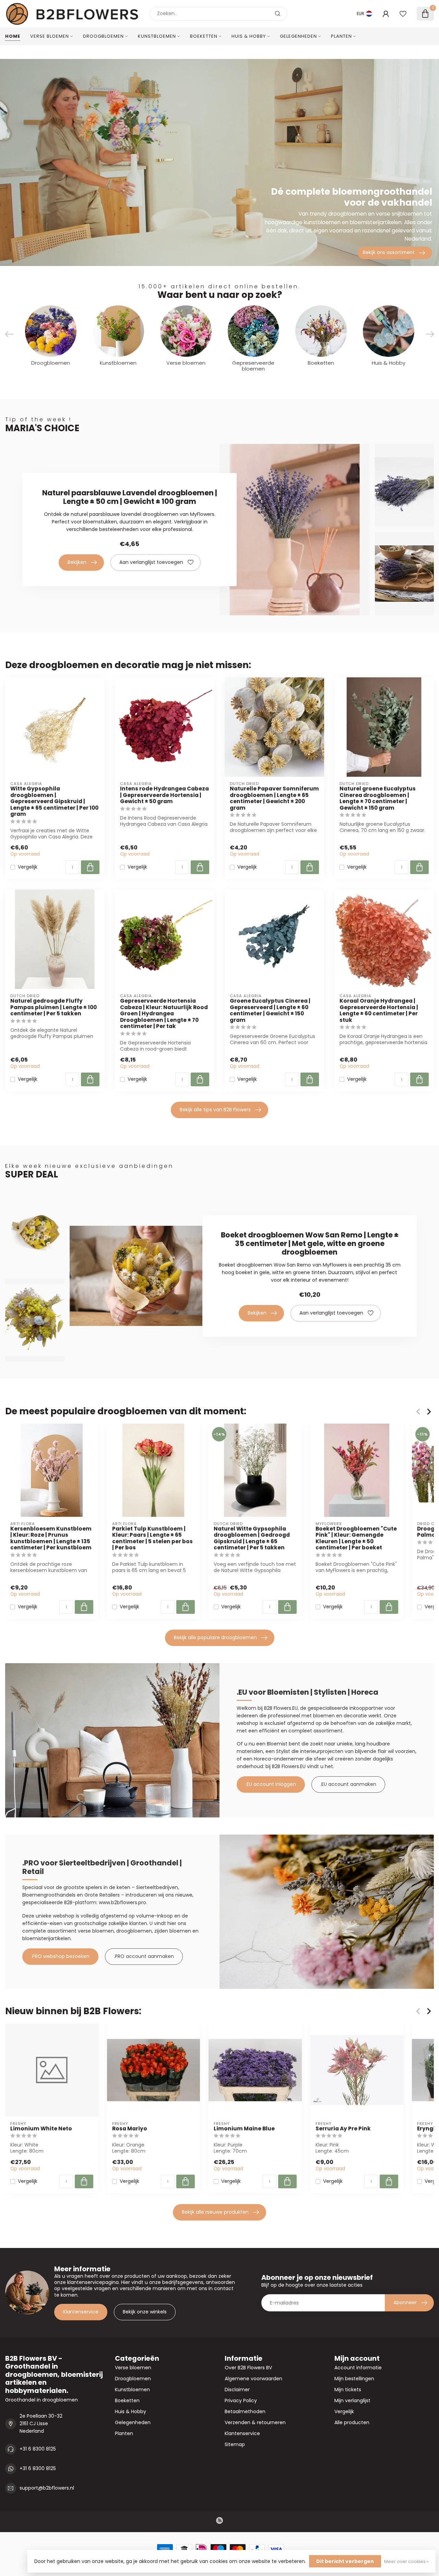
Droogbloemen (103, 36)
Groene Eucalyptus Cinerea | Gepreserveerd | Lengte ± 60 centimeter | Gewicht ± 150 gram (270, 1011)
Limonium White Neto (41, 2129)
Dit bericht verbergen (345, 2561)
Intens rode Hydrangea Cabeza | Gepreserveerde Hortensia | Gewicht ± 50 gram (164, 795)
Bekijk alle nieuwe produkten (215, 2212)
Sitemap (235, 2444)
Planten (341, 36)
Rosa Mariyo (130, 2129)
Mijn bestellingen (354, 2379)
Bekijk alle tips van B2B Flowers (215, 1110)
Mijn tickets (348, 2390)
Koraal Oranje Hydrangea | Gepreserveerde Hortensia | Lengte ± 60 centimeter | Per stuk (379, 1011)
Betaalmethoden (245, 2411)
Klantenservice (81, 2312)
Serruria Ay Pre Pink (343, 2129)
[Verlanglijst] (403, 14)
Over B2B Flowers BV (248, 2368)
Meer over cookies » (406, 2561)
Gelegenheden (298, 36)
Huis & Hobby (249, 36)
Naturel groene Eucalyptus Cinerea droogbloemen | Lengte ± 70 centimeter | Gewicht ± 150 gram (378, 798)
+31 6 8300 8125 (38, 2449)
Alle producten (352, 2422)
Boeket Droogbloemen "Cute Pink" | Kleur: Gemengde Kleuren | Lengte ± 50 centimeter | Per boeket (356, 1538)
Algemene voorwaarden (253, 2379)
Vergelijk (28, 867)
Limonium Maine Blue (244, 2129)
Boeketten (204, 36)
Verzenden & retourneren (255, 2422)
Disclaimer (237, 2390)
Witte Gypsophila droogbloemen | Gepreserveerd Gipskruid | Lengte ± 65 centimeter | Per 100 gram (54, 801)
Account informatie (358, 2368)
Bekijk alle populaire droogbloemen (215, 1637)
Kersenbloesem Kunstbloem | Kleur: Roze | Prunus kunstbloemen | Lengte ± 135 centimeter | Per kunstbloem (51, 1538)
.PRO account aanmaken (144, 1956)
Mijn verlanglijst (352, 2400)
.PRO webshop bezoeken (60, 1956)
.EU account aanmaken (348, 1784)
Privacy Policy (241, 2400)
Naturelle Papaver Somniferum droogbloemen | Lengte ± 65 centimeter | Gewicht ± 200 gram (274, 798)
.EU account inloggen (271, 1784)
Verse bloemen (50, 36)
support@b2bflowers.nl (47, 2488)
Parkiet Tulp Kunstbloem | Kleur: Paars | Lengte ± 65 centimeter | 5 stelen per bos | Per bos (152, 1538)
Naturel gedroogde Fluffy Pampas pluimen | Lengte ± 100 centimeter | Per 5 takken (54, 1007)
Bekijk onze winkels (145, 2312)
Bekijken (77, 562)
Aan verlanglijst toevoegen (151, 562)
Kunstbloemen (157, 36)
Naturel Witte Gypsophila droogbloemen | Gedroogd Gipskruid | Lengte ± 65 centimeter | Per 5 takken (252, 1538)
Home (13, 36)
